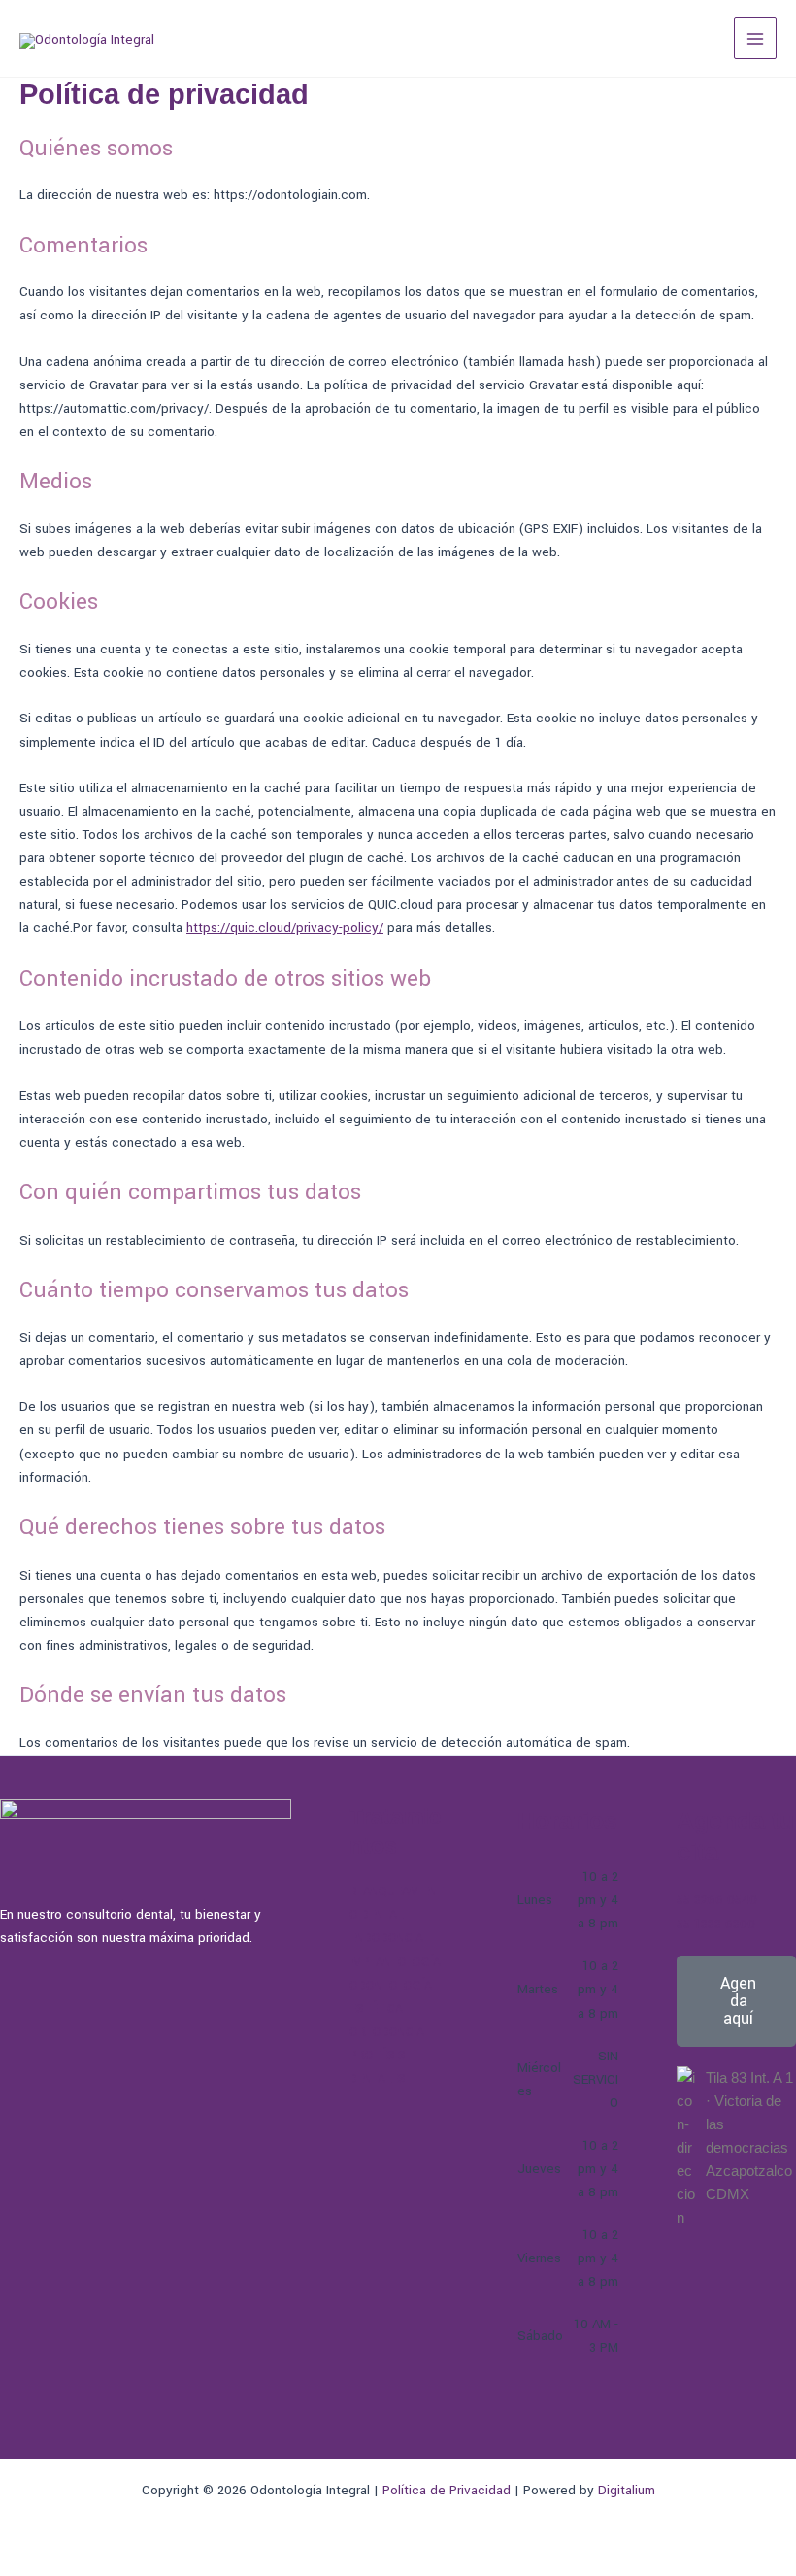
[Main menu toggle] (755, 39)
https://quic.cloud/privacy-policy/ (285, 928)
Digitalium (627, 2490)
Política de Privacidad (447, 2490)
